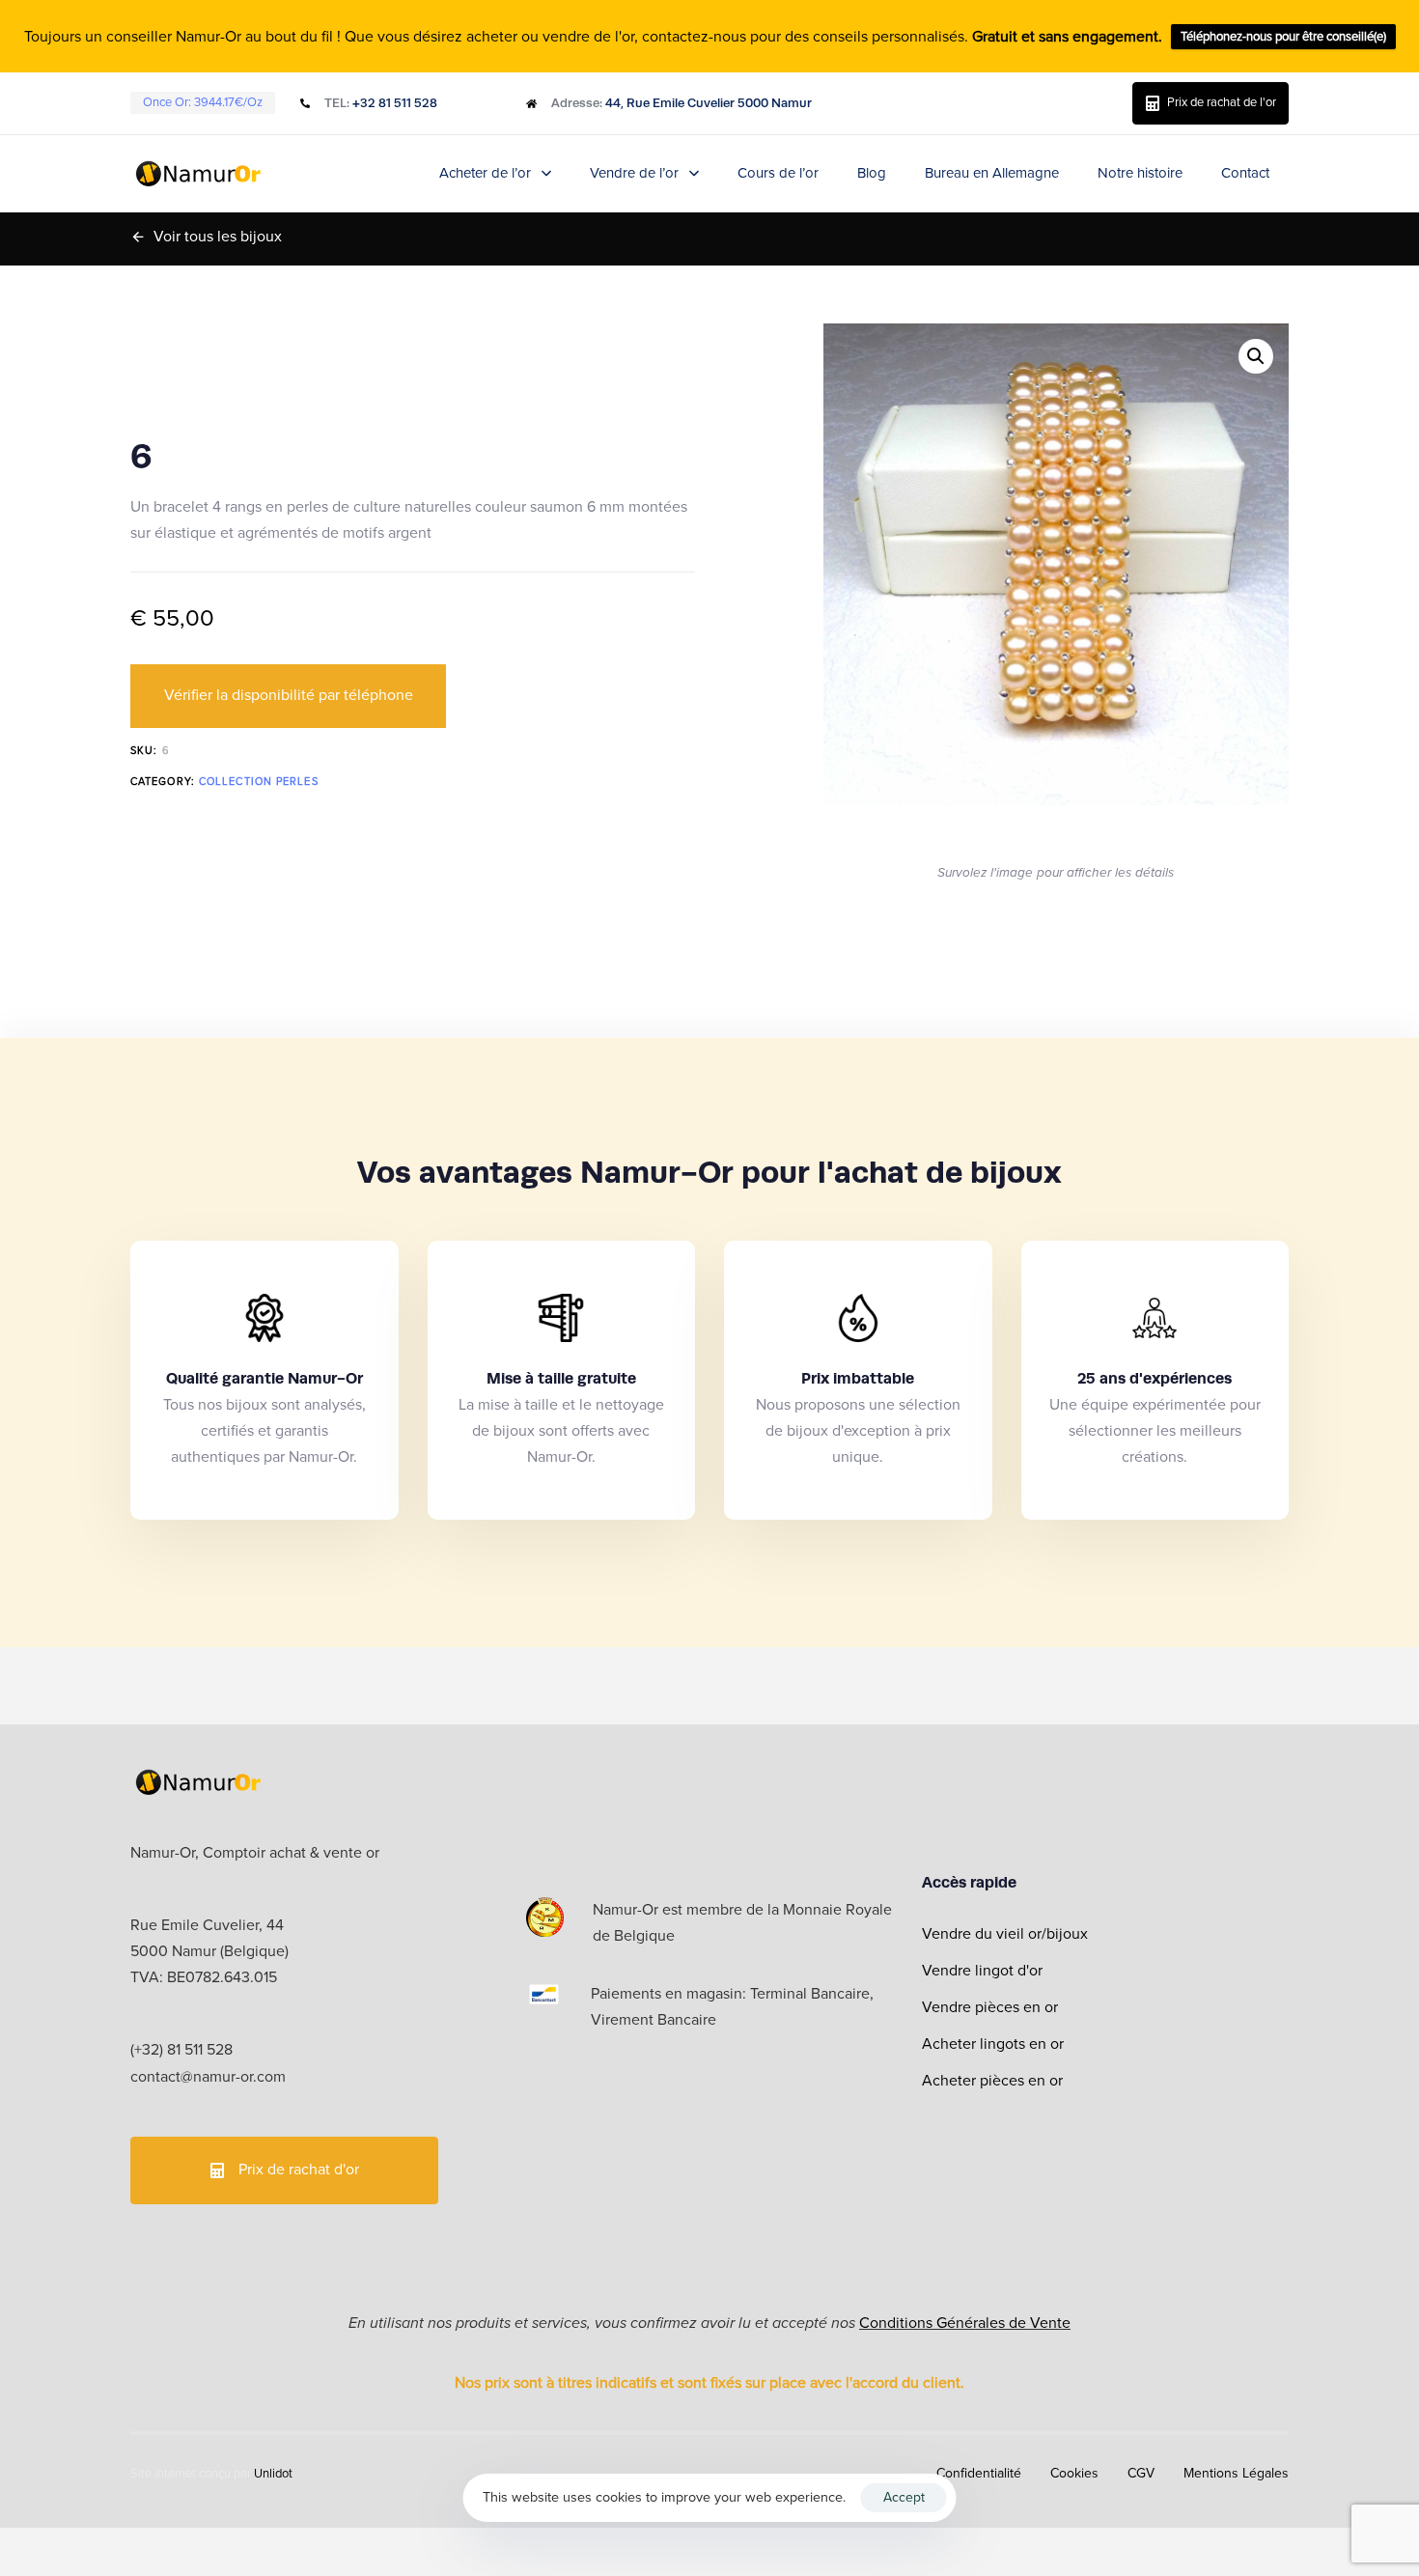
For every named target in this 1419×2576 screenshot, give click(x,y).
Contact (1245, 173)
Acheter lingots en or (993, 2044)
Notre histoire (1140, 173)
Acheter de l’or (485, 173)
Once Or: (203, 102)
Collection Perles (259, 782)
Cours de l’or (778, 173)
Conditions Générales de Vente (965, 2323)
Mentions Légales (1236, 2473)
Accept (904, 2497)
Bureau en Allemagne (992, 173)
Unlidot (273, 2474)
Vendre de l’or (634, 173)
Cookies (1074, 2473)
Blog (872, 173)
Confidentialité (979, 2473)
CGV (1141, 2473)
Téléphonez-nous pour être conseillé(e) (1283, 37)
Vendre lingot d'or (982, 1971)
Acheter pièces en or (992, 2081)
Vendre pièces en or (990, 2007)
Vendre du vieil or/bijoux (1005, 1934)
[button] (1256, 356)
